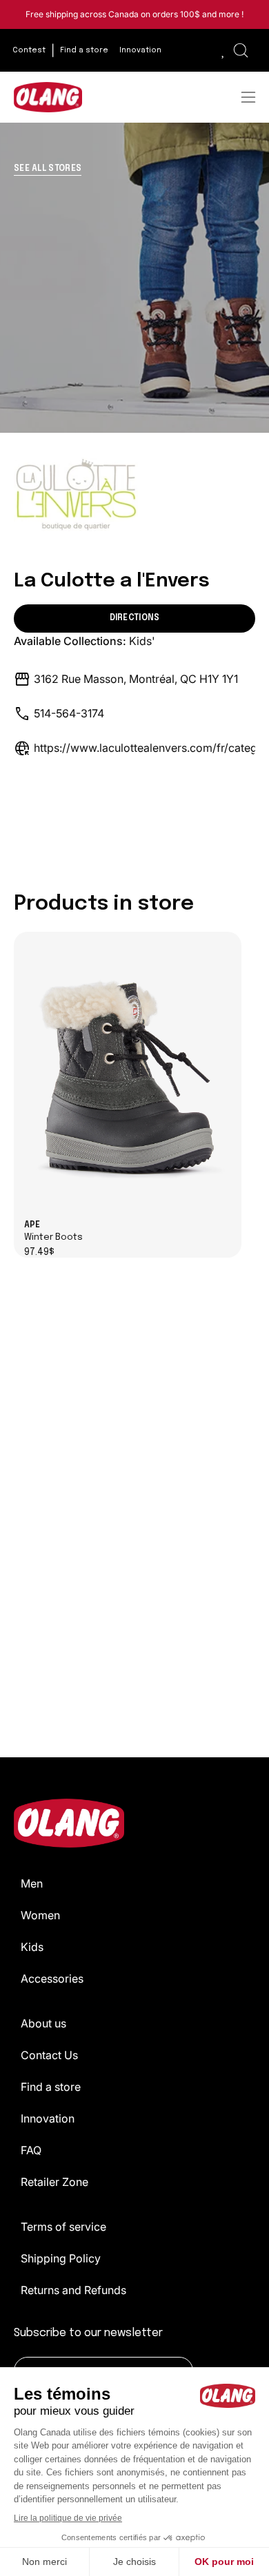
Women (40, 1915)
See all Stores (48, 169)
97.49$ (39, 1253)
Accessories (52, 1979)
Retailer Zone (54, 2182)
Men (32, 1883)
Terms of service (63, 2227)
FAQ (31, 2150)
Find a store (51, 2087)
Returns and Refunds (73, 2290)
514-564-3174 (69, 713)
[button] (241, 50)
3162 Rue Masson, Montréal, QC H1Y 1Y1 (136, 679)
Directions (135, 618)
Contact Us (49, 2055)
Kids (32, 1947)
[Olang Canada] (48, 97)
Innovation (48, 2118)
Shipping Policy (61, 2258)
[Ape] (128, 1076)
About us (43, 2023)
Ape (53, 1231)
